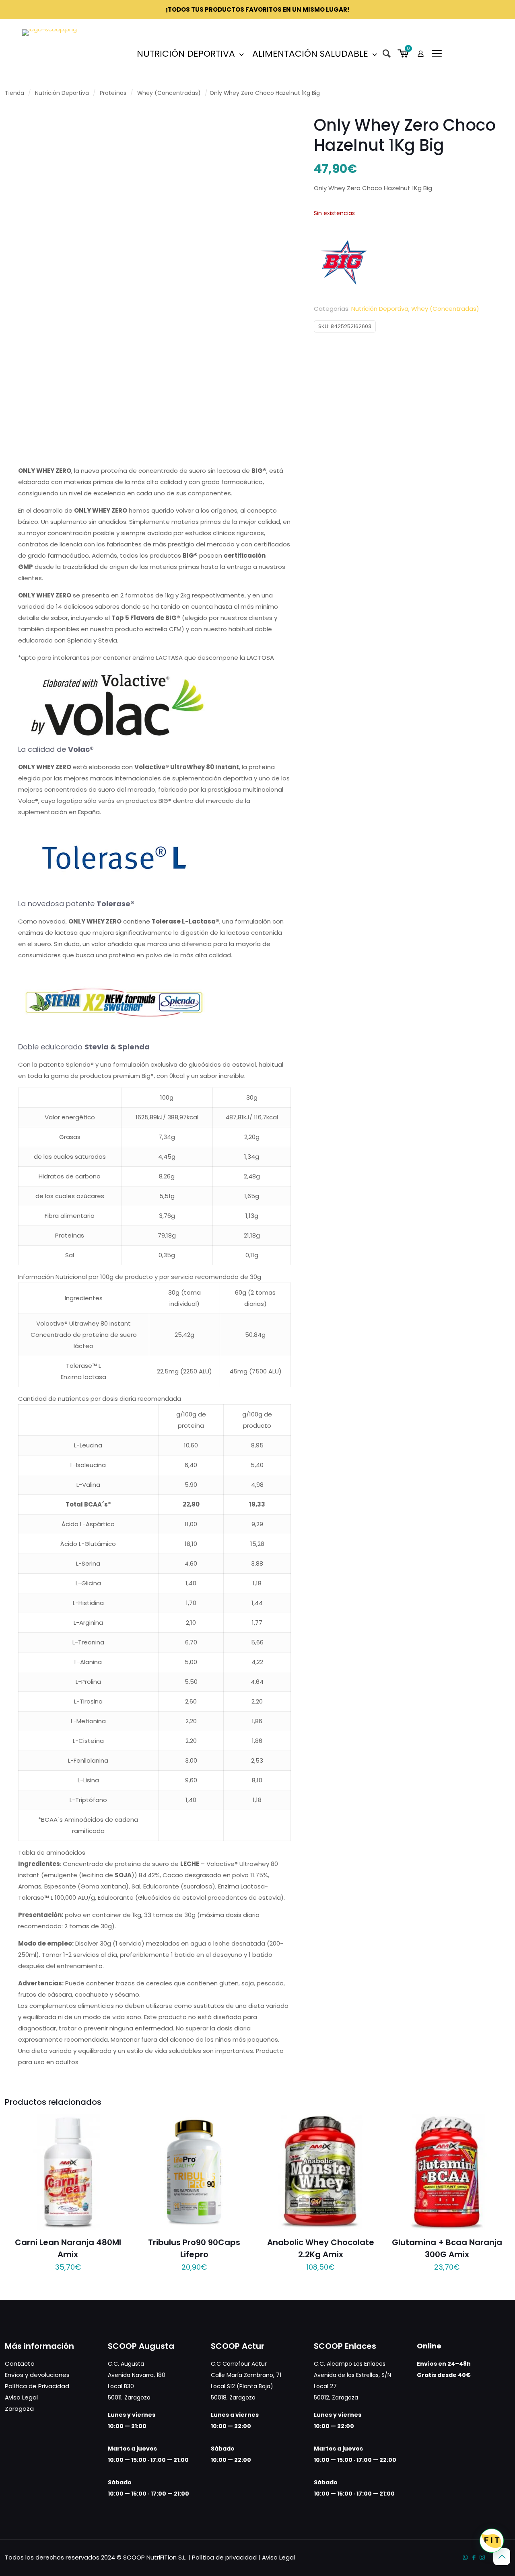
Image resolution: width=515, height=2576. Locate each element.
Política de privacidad (224, 2557)
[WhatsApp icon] (465, 2557)
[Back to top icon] (502, 2557)
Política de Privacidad (37, 2386)
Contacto (20, 2364)
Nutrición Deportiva (62, 93)
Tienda (14, 93)
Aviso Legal (21, 2397)
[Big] (344, 263)
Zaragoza (19, 2409)
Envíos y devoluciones (37, 2375)
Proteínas (113, 93)
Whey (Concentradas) (169, 93)
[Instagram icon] (482, 2557)
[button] (492, 2541)
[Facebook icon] (474, 2557)
